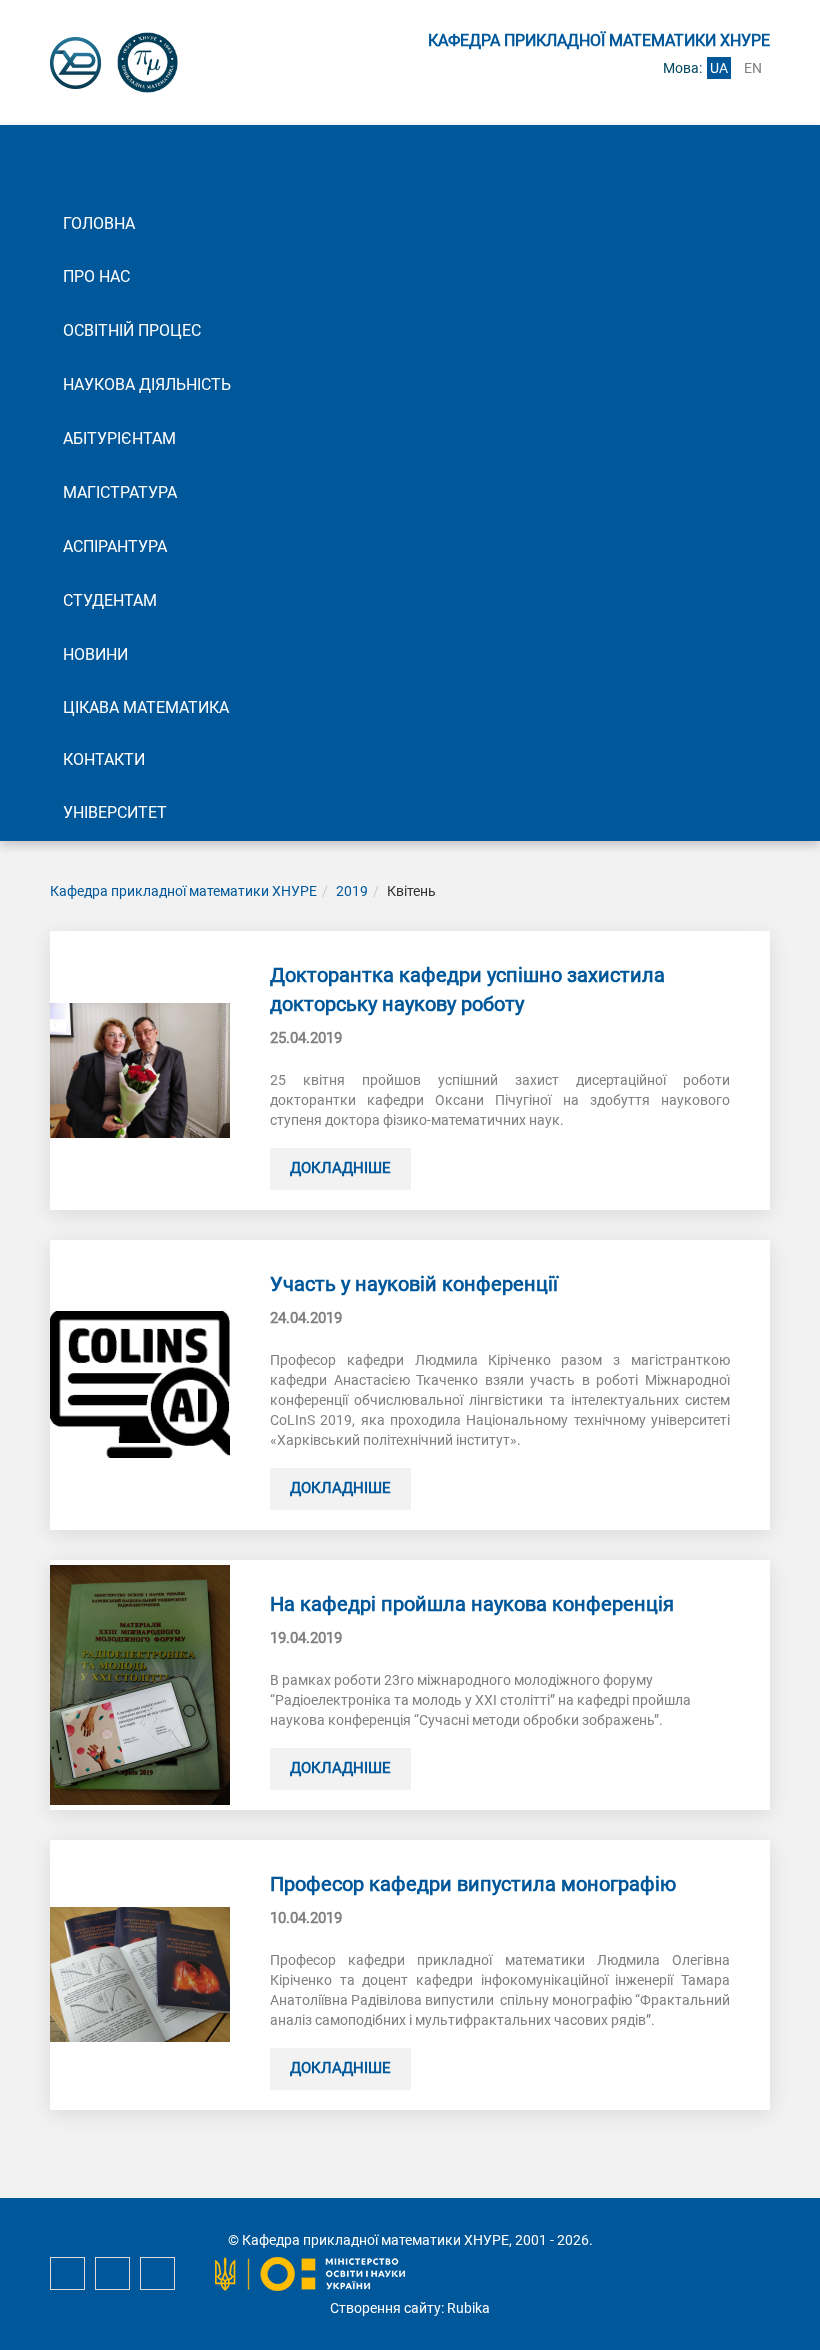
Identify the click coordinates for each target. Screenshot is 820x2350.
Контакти (104, 759)
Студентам (110, 600)
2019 (352, 891)
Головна (99, 223)
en (753, 68)
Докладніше (340, 1168)
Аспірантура (115, 546)
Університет (115, 812)
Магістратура (120, 492)
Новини (95, 654)
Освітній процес (132, 330)
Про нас (96, 276)
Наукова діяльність (147, 384)
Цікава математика (146, 707)
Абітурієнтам (119, 438)
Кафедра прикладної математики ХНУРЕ (183, 891)
